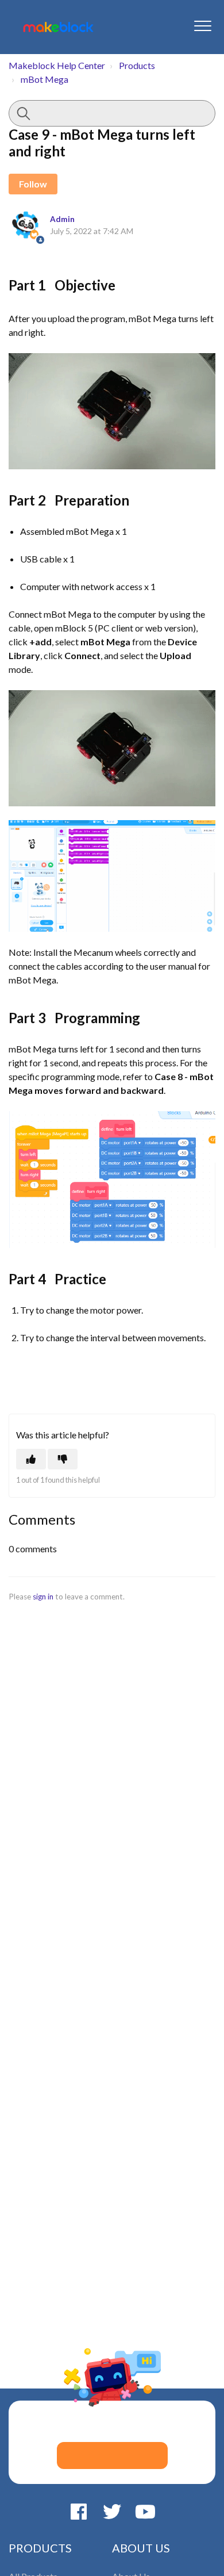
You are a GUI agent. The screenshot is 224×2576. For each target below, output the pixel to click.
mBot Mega (45, 79)
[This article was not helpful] (63, 1459)
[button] (202, 26)
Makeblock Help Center (57, 65)
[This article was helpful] (31, 1459)
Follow (33, 184)
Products (137, 65)
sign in (43, 1597)
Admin (62, 219)
